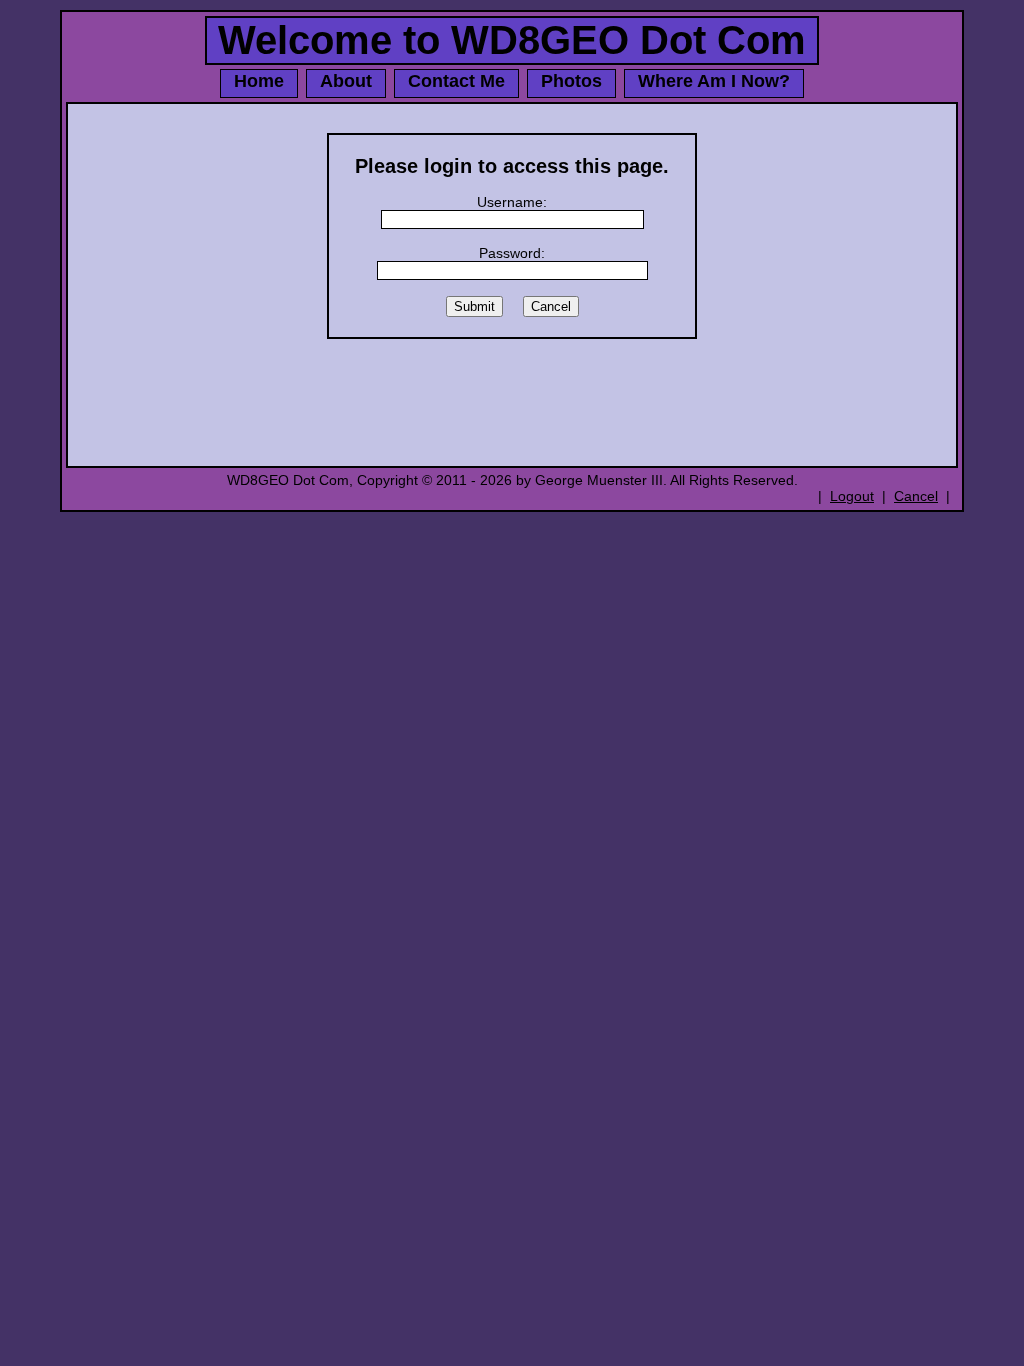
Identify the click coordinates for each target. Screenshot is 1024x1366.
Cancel (916, 496)
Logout (852, 496)
